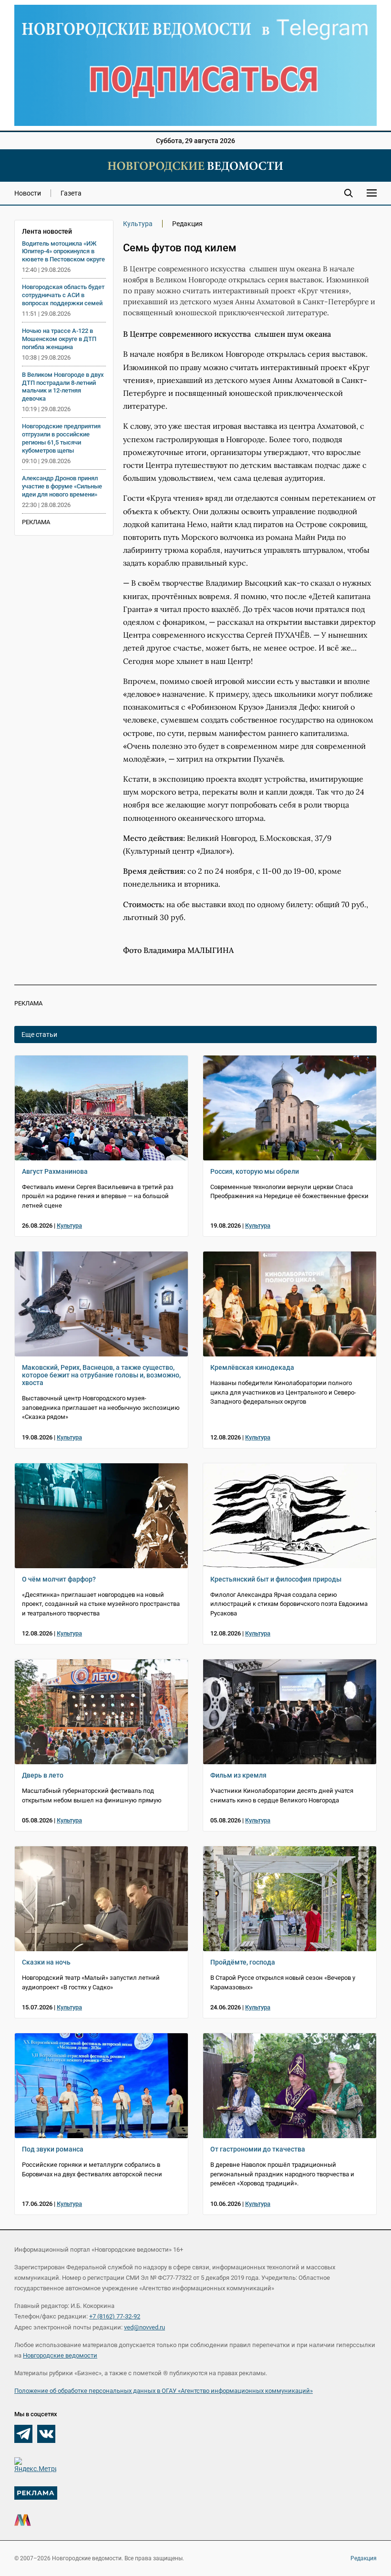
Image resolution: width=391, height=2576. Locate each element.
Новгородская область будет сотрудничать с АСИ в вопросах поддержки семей (63, 295)
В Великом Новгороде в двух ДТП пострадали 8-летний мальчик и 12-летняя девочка (63, 387)
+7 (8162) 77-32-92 (115, 2316)
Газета (71, 193)
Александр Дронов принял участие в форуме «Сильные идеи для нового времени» (62, 486)
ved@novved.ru (144, 2327)
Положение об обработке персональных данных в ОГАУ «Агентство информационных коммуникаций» (164, 2391)
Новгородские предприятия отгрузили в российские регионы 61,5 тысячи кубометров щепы (61, 438)
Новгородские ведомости (60, 2355)
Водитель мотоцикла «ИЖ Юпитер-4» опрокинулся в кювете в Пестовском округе (63, 252)
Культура (138, 224)
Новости (28, 193)
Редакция (364, 2558)
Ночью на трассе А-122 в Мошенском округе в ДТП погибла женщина (59, 339)
